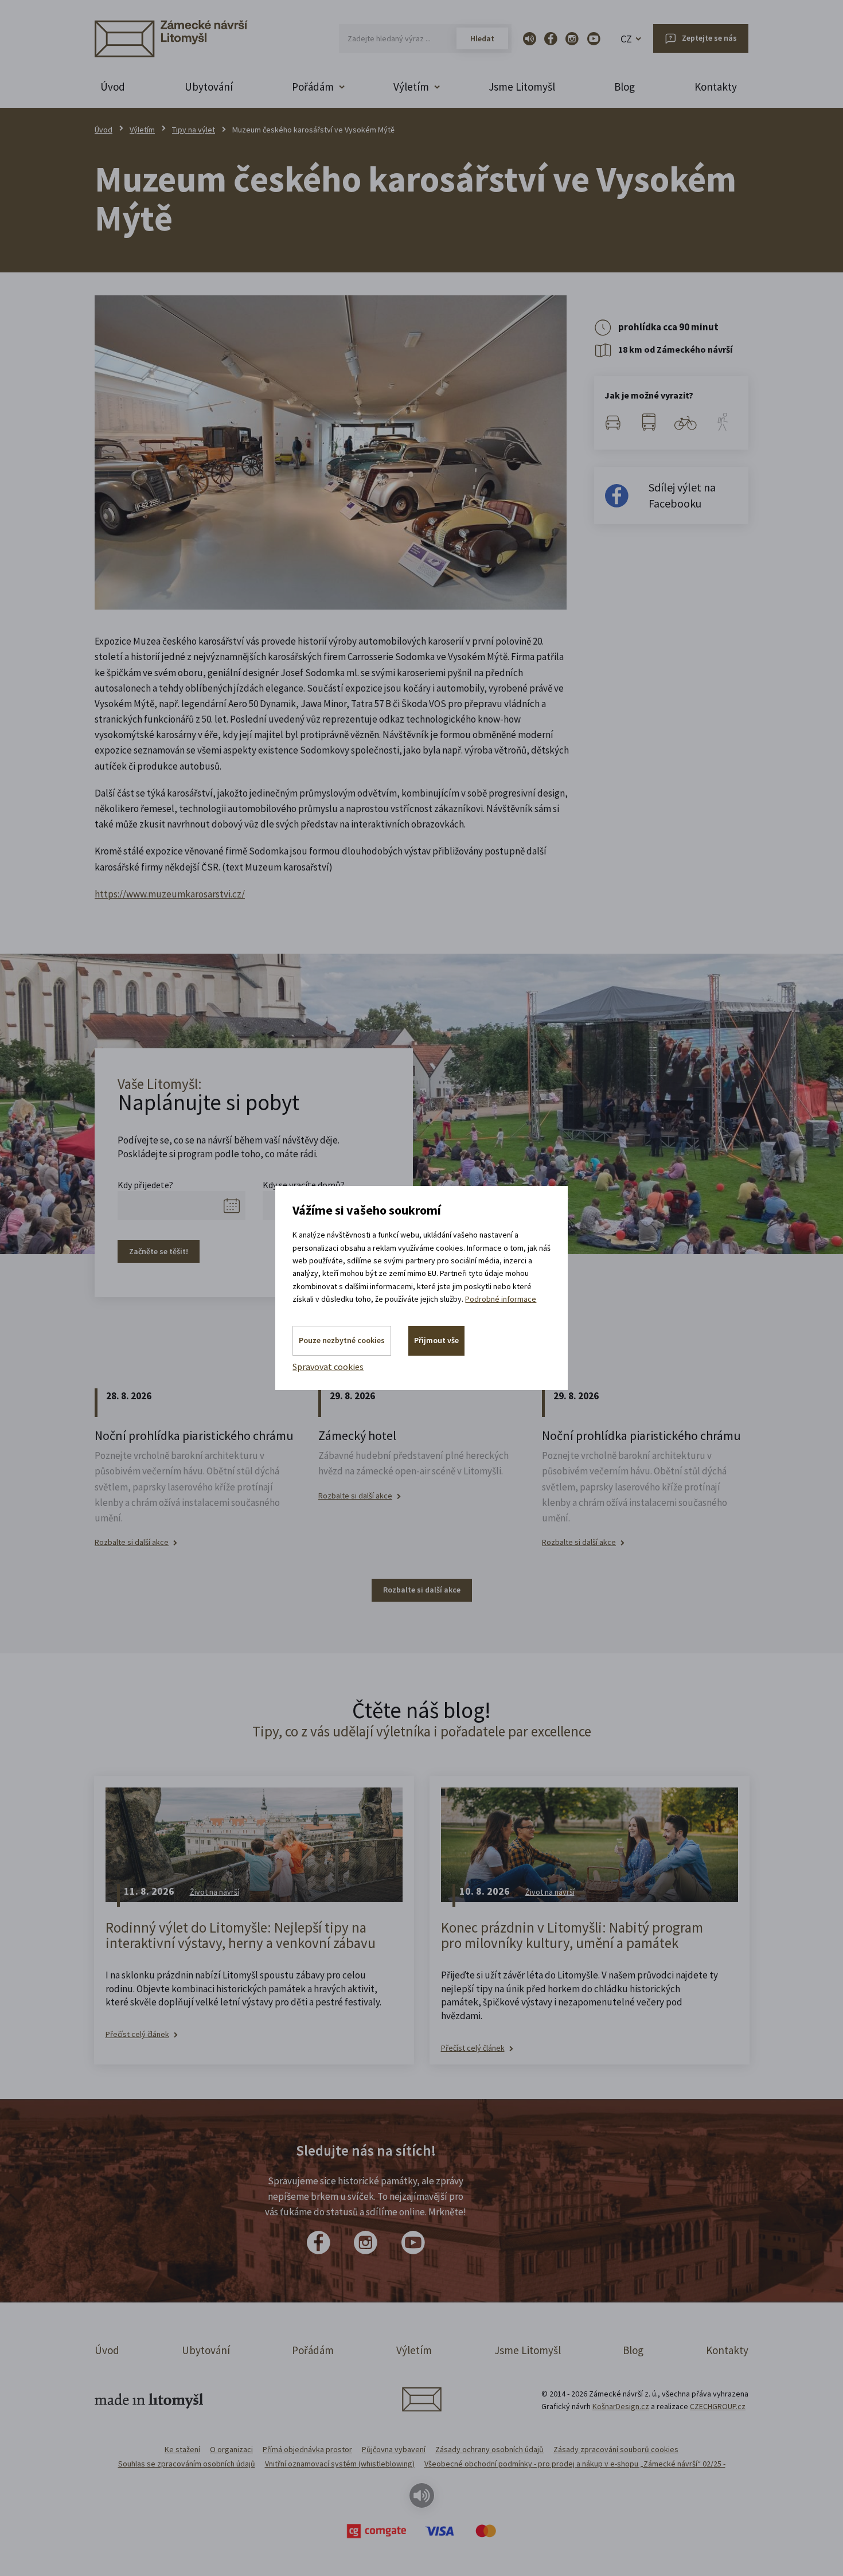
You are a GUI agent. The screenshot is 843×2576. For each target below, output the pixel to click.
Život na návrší (214, 1892)
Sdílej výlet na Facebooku (682, 495)
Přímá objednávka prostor (307, 2449)
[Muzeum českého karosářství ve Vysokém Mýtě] (331, 452)
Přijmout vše (436, 1340)
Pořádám (313, 2350)
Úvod (113, 87)
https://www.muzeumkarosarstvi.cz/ (170, 894)
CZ (626, 39)
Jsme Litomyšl (522, 87)
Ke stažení (182, 2449)
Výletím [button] (411, 87)
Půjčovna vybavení (394, 2449)
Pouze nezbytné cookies (342, 1340)
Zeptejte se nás (709, 38)
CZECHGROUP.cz (718, 2406)
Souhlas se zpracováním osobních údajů (187, 2464)
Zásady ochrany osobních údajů (489, 2449)
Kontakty (716, 87)
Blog (625, 87)
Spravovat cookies (328, 1367)
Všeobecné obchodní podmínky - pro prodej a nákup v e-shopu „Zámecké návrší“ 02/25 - (575, 2464)
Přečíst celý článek (137, 2034)
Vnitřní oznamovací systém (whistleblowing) (340, 2464)
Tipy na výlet (194, 130)
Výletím (142, 130)
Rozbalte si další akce (132, 1542)
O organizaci (231, 2449)
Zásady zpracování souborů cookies (616, 2449)
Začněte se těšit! (159, 1251)
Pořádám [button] (313, 87)
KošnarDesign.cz (621, 2406)
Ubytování (209, 87)
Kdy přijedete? (145, 1185)
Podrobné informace (501, 1299)
